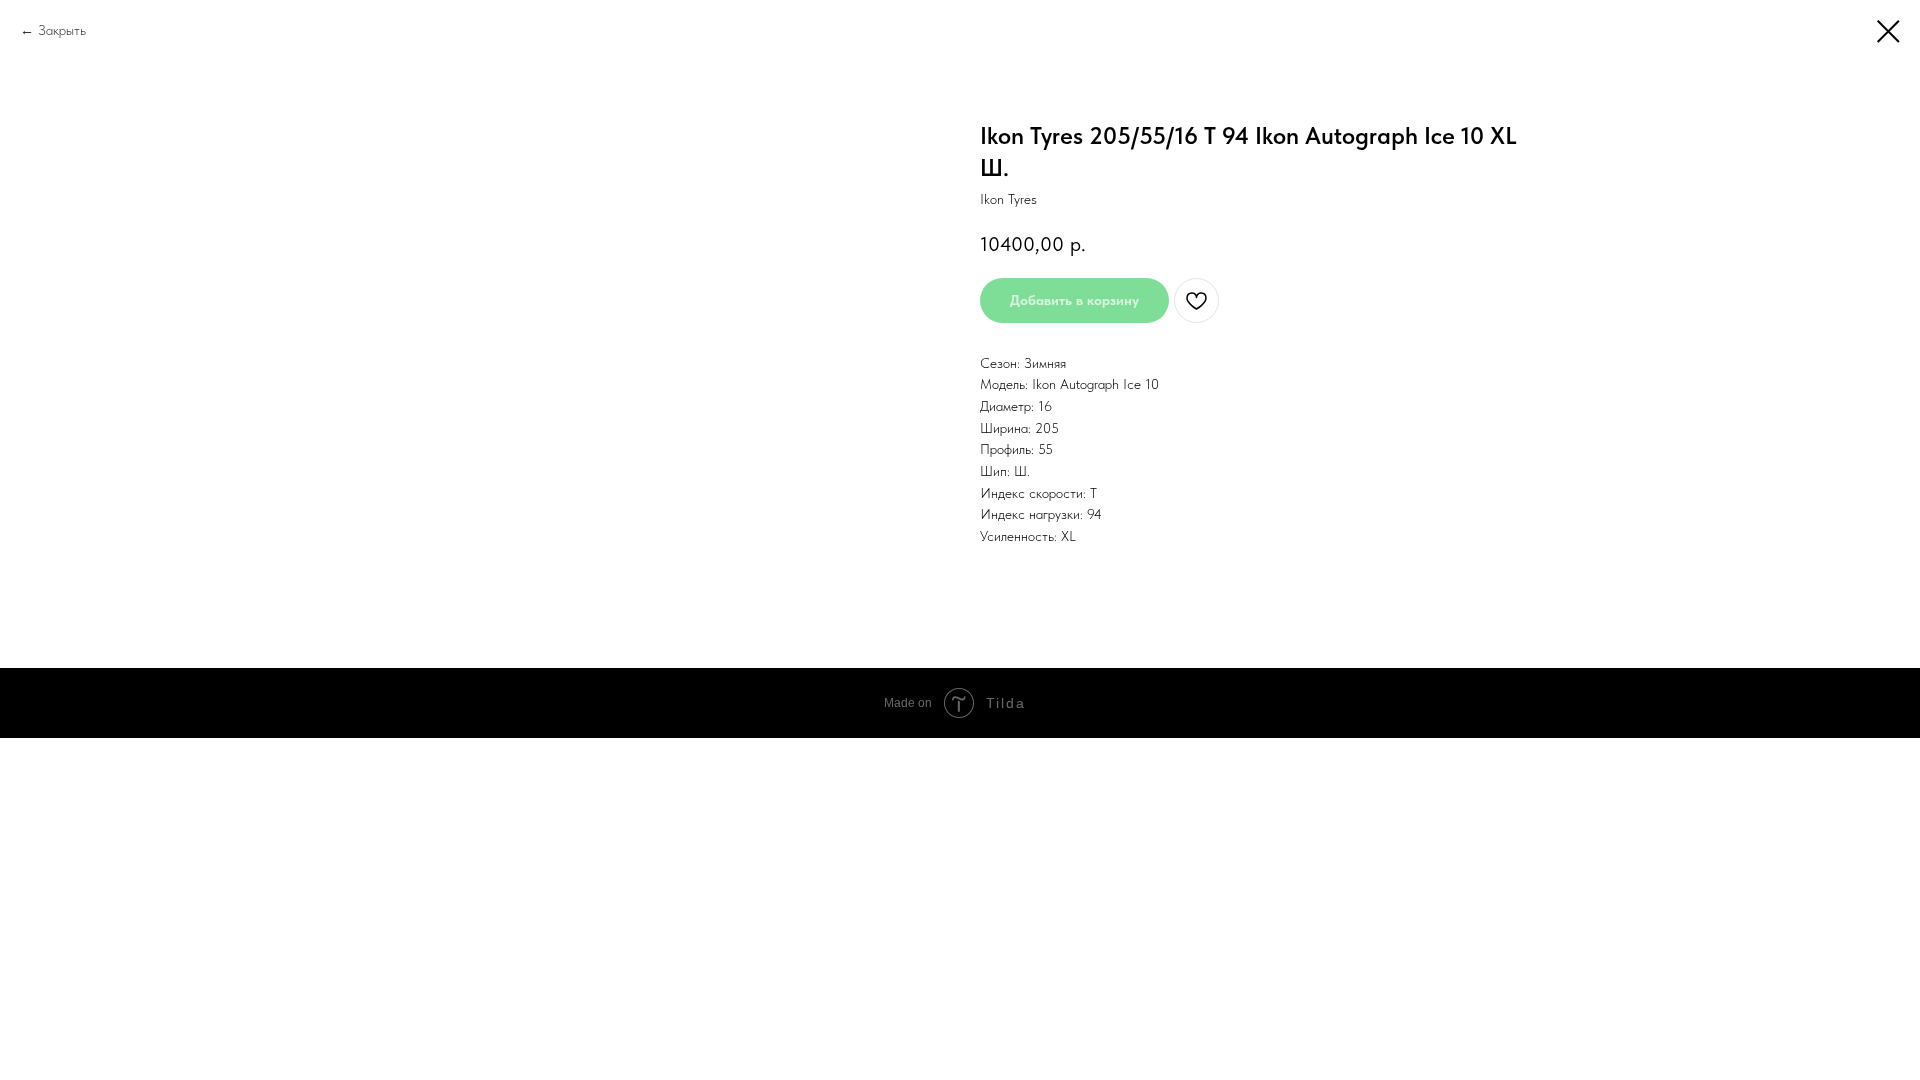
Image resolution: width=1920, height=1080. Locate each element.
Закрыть (62, 30)
